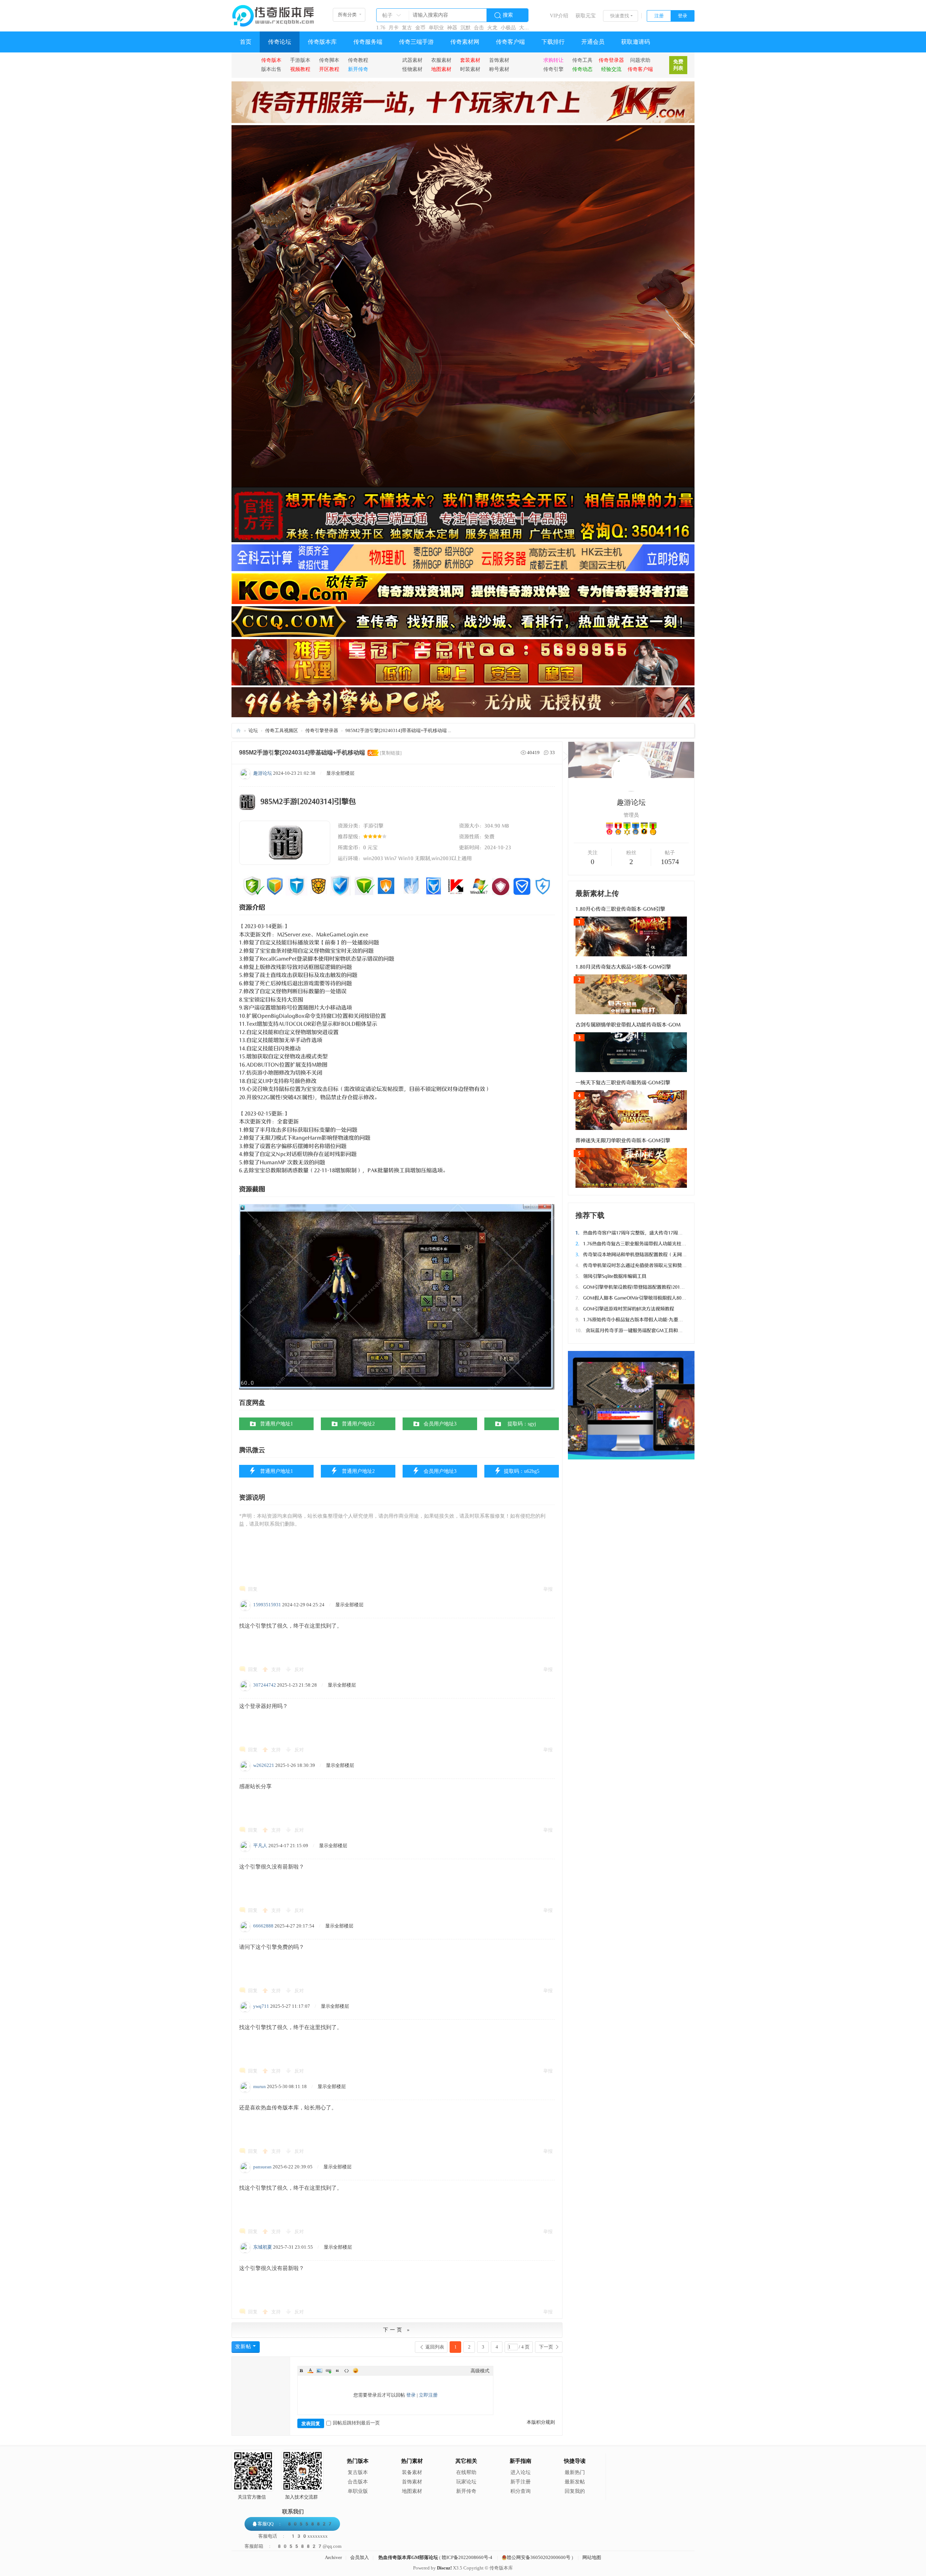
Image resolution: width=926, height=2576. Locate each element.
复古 (407, 28)
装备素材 (412, 2472)
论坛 (253, 730)
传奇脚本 (329, 60)
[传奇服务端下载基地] (273, 13)
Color (310, 2371)
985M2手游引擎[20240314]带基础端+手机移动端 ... (398, 730)
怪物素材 (412, 69)
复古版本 (358, 2472)
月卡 (394, 28)
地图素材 (412, 2491)
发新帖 (243, 2347)
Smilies (356, 2371)
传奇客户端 (510, 42)
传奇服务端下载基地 (238, 730)
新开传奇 (466, 2491)
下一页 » (397, 2330)
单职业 (436, 28)
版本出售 (271, 69)
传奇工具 (582, 60)
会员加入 (360, 2557)
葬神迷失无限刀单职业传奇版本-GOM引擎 (623, 1141)
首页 (246, 42)
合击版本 (358, 2482)
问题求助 (640, 60)
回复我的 (575, 2491)
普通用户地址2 (358, 1424)
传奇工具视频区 (282, 730)
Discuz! (444, 2568)
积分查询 (521, 2491)
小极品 (508, 28)
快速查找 (620, 16)
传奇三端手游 (416, 42)
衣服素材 (441, 60)
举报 (548, 1589)
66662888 (263, 1926)
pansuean (262, 2167)
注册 (659, 16)
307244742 (265, 1685)
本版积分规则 (541, 2422)
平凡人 (260, 1846)
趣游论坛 (263, 773)
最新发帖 (575, 2482)
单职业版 (358, 2491)
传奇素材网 (465, 42)
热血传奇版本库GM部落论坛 (408, 2557)
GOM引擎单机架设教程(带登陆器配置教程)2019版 (631, 1287)
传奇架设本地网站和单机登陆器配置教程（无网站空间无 (638, 1255)
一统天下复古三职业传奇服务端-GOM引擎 (623, 1083)
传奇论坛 (280, 42)
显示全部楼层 (340, 773)
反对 (299, 1669)
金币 (420, 28)
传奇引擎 (553, 69)
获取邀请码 (636, 42)
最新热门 (575, 2472)
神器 (452, 28)
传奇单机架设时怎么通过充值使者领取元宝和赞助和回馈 (638, 1265)
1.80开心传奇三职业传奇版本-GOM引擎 (620, 909)
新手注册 (521, 2482)
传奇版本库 (322, 42)
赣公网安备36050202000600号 (539, 2557)
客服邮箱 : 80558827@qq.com (293, 2546)
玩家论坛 (466, 2482)
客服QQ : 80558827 (295, 2524)
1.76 (381, 28)
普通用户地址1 (277, 1424)
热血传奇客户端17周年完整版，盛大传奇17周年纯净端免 (638, 1233)
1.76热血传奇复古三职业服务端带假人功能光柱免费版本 (638, 1244)
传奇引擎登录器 (322, 730)
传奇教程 (358, 60)
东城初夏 (263, 2247)
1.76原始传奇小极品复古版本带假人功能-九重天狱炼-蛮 (637, 1320)
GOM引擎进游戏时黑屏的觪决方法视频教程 (625, 1309)
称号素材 (499, 69)
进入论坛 (521, 2472)
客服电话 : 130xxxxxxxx (293, 2536)
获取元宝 (586, 16)
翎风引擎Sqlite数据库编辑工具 (611, 1276)
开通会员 (593, 42)
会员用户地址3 (440, 1424)
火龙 (492, 28)
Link (328, 2371)
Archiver (333, 2557)
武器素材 (412, 60)
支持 (277, 1669)
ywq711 (261, 2006)
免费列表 (678, 65)
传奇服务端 (368, 42)
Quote (337, 2371)
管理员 (631, 815)
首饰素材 (499, 60)
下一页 (546, 2347)
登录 (683, 16)
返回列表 (435, 2347)
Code (347, 2371)
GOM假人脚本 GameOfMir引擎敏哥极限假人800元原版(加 (640, 1298)
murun (260, 2086)
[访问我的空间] (631, 790)
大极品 (527, 28)
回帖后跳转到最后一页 (356, 2423)
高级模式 (480, 2371)
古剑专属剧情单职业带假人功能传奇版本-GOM (628, 1025)
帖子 (387, 15)
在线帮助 (466, 2472)
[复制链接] (391, 753)
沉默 (466, 28)
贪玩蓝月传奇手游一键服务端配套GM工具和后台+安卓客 (640, 1330)
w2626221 (264, 1765)
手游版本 (300, 60)
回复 (253, 1589)
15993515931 (267, 1605)
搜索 (508, 15)
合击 (479, 28)
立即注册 (428, 2395)
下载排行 (553, 42)
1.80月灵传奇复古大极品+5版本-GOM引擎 (623, 967)
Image (319, 2371)
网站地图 (592, 2557)
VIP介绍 (559, 16)
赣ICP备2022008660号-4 (467, 2557)
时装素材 (470, 69)
